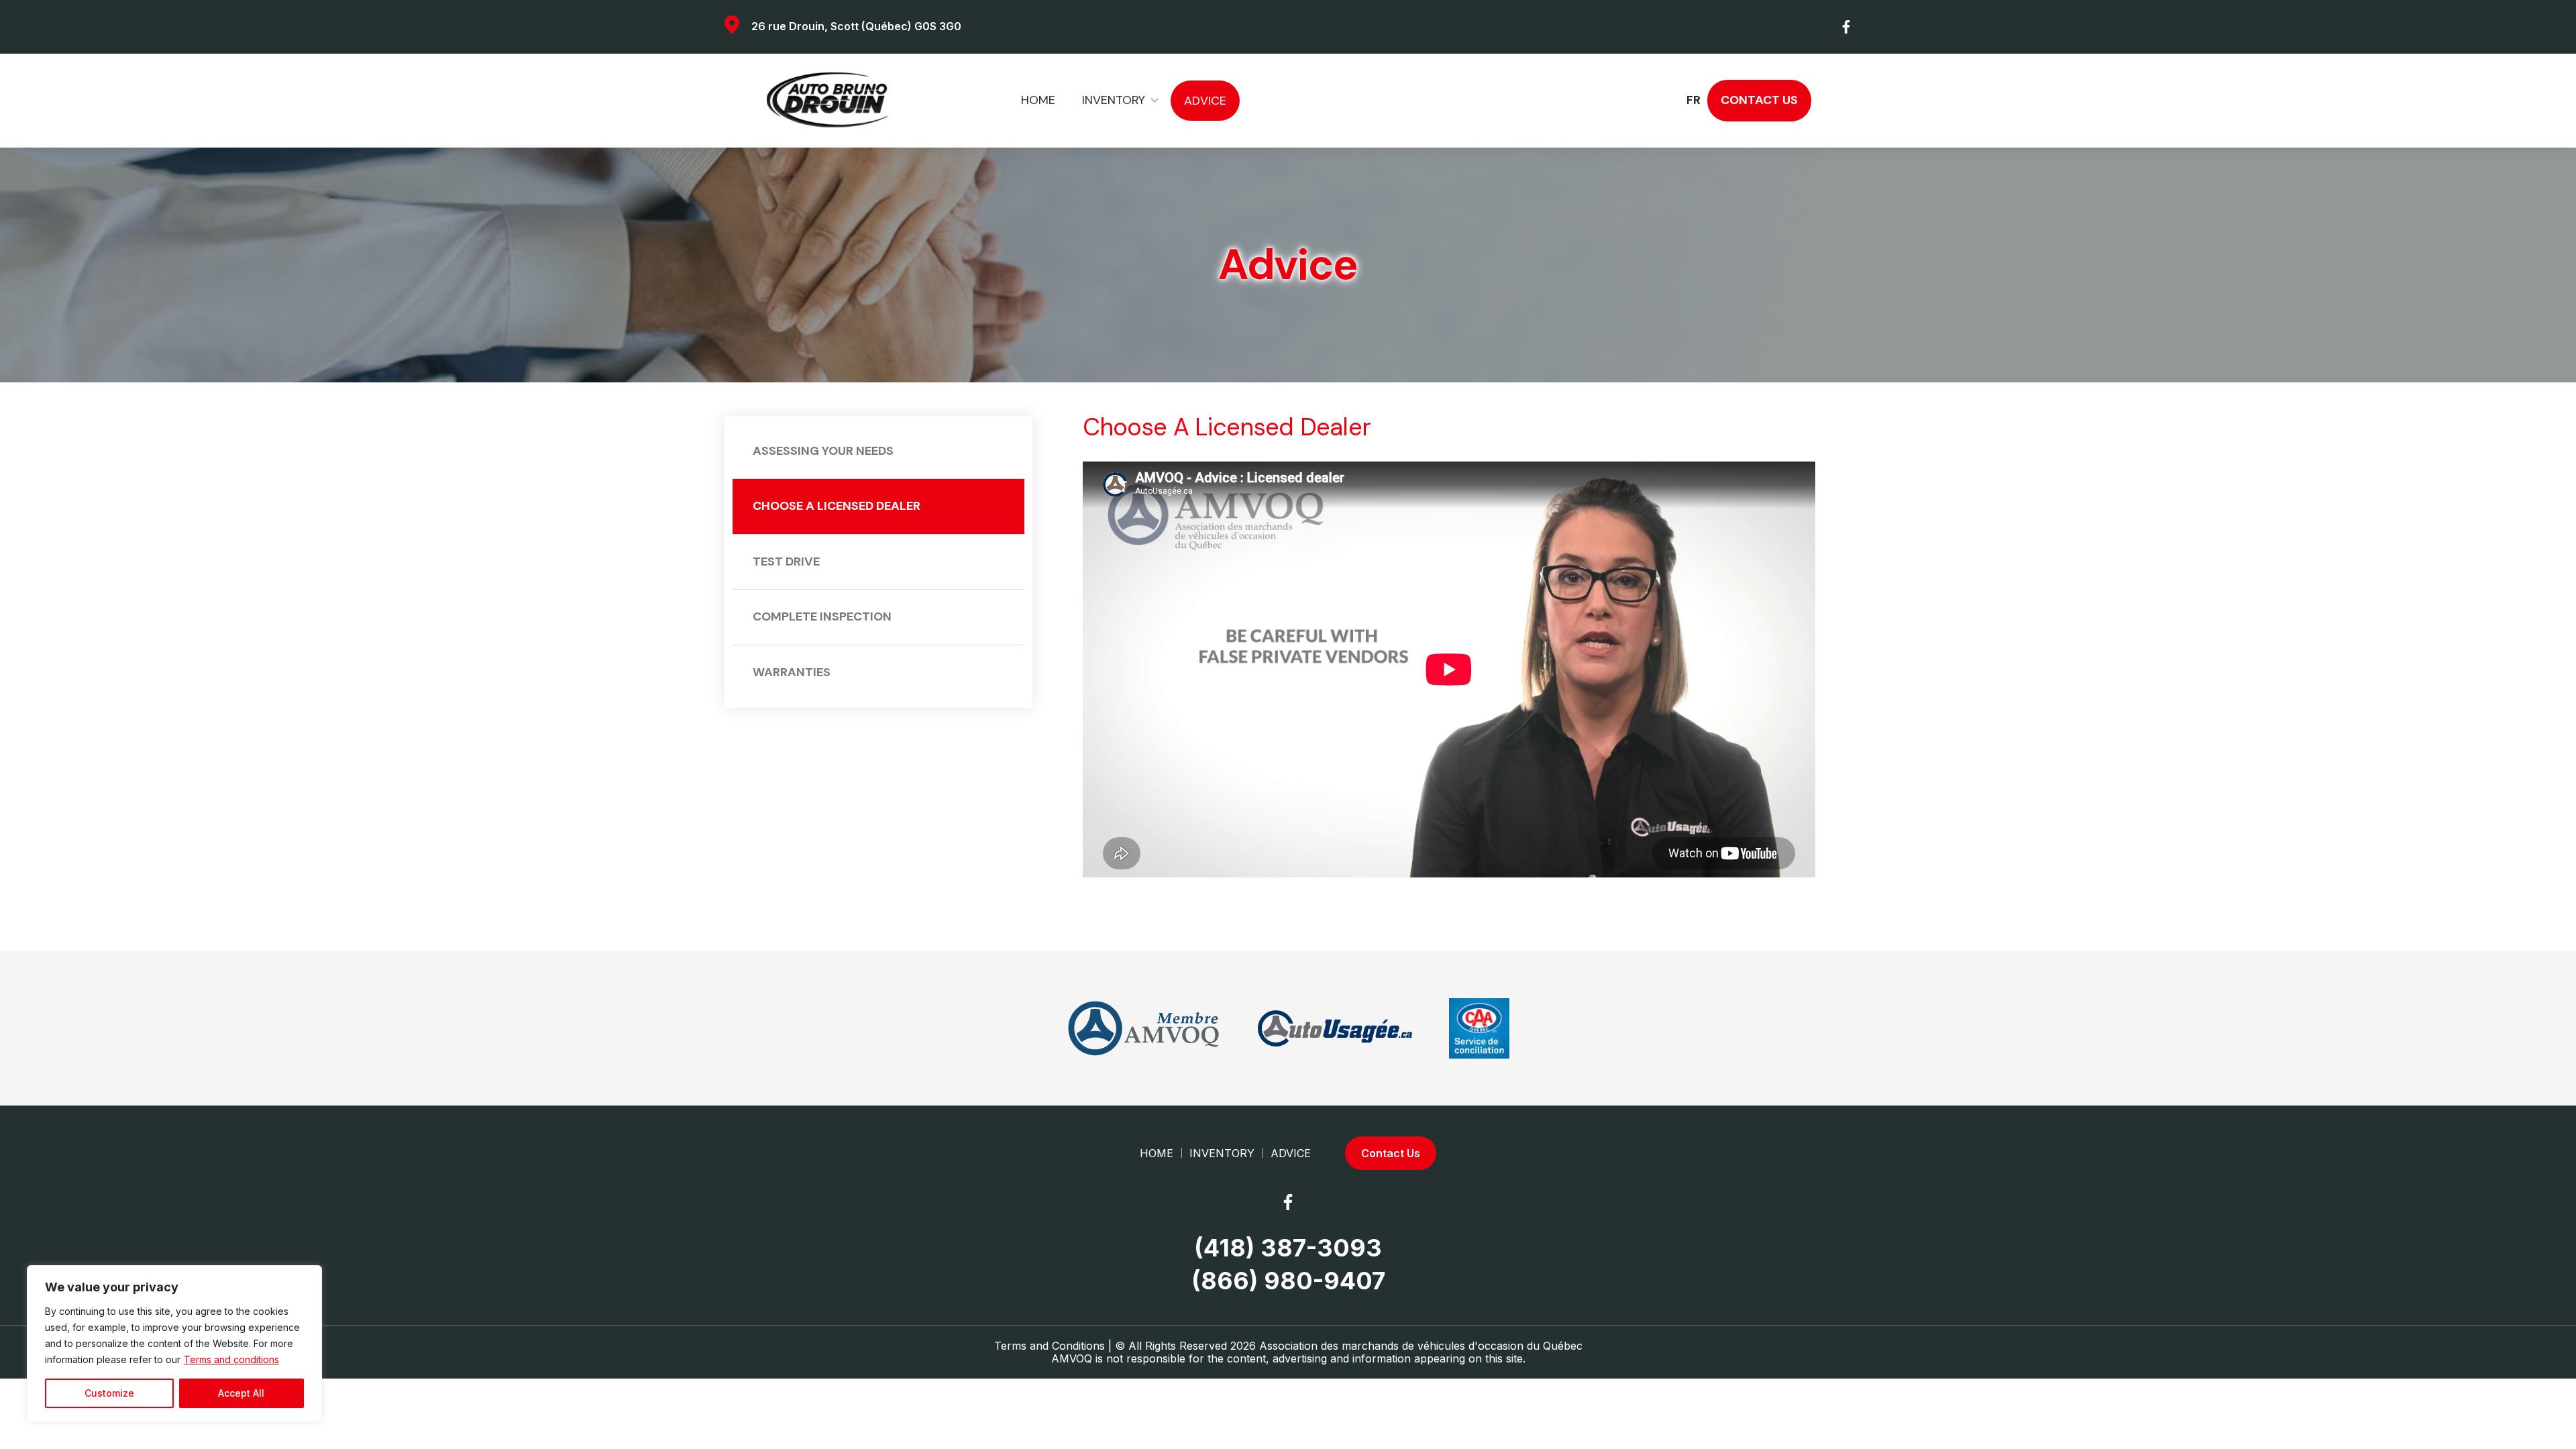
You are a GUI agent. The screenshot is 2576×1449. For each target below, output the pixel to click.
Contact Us (1759, 100)
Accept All (241, 1393)
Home (1038, 100)
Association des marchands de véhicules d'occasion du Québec (1421, 1346)
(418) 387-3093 (1288, 1248)
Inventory (1114, 100)
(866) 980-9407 (1288, 1281)
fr (1693, 101)
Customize (109, 1393)
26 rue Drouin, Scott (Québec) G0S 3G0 (856, 26)
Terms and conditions (231, 1359)
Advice (1205, 101)
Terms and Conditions (1050, 1346)
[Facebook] (1847, 27)
